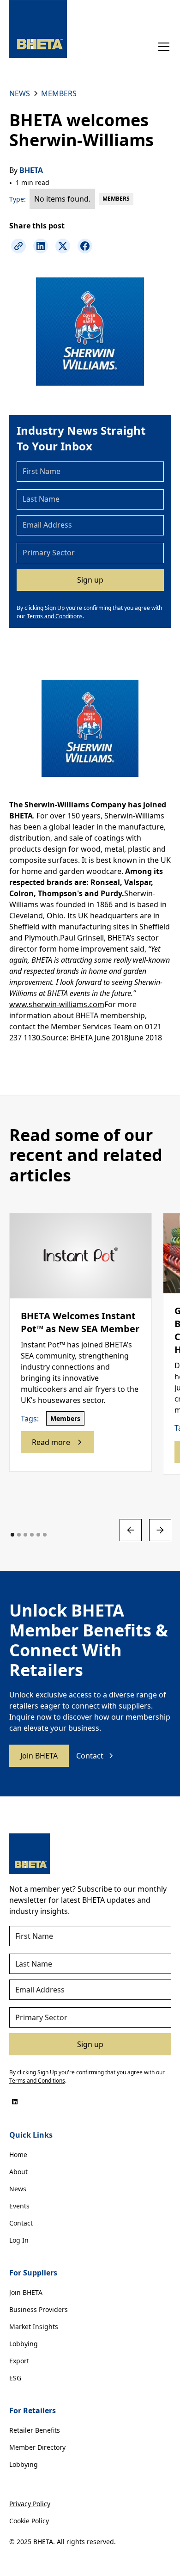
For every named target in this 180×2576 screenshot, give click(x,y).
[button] (162, 47)
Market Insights (34, 2327)
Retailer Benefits (35, 2430)
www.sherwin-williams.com (57, 1004)
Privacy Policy (30, 2504)
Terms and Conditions (55, 616)
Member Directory (37, 2447)
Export (19, 2361)
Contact (21, 2223)
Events (19, 2206)
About (18, 2172)
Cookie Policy (29, 2521)
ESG (15, 2378)
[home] (38, 29)
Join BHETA (39, 1756)
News (18, 2189)
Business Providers (39, 2309)
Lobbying (24, 2344)
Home (18, 2155)
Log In (19, 2240)
